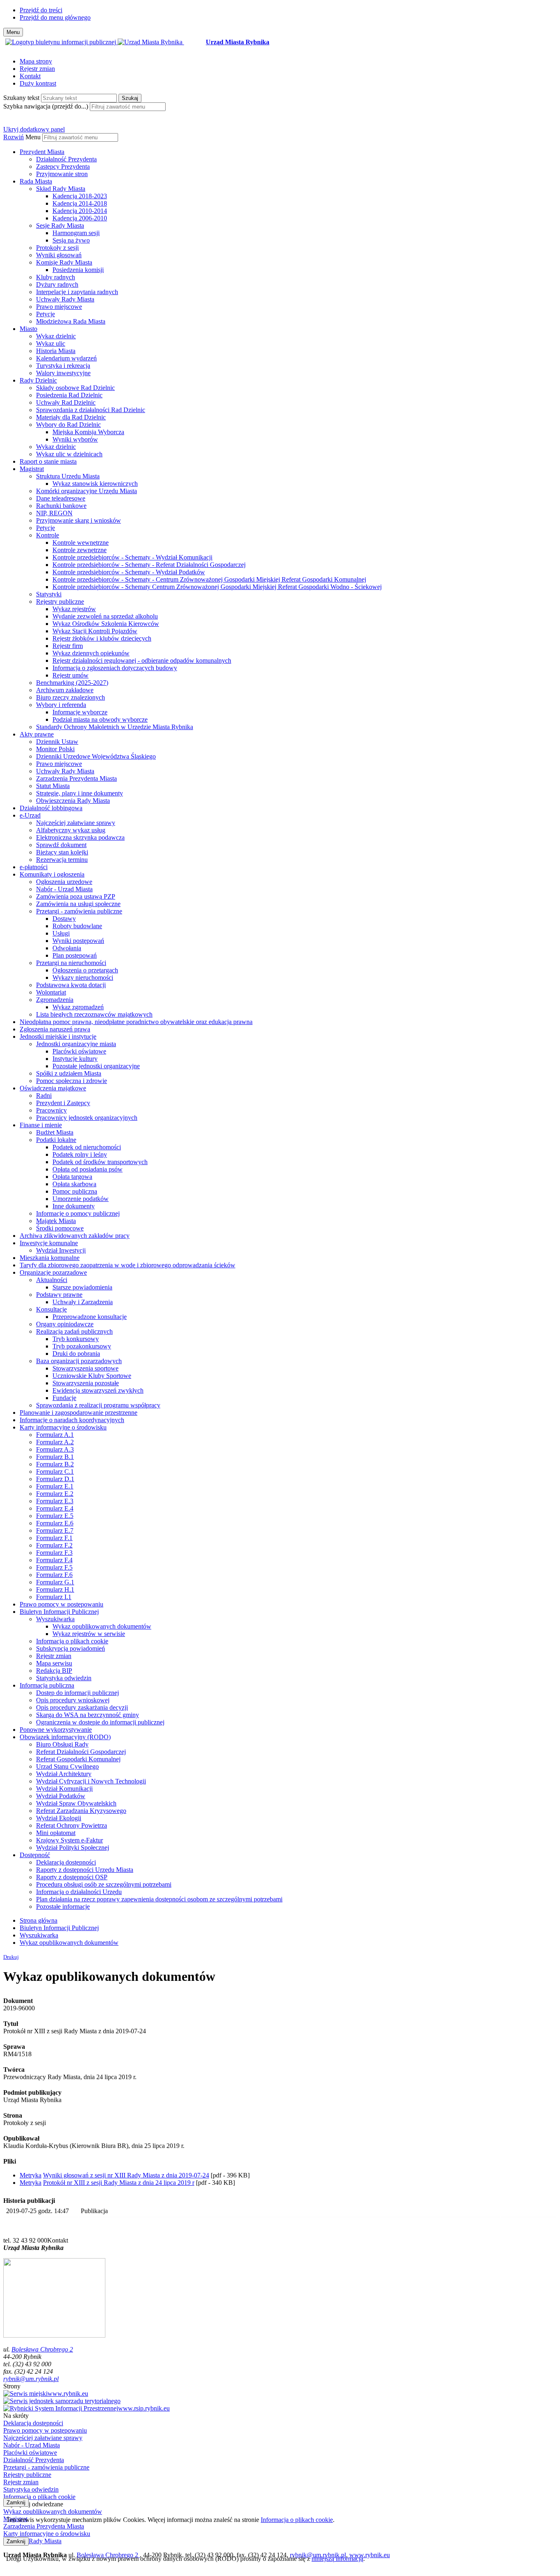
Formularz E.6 (55, 1523)
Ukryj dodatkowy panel (34, 129)
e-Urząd (30, 815)
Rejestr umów (71, 675)
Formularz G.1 (55, 1582)
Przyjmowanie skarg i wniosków (79, 520)
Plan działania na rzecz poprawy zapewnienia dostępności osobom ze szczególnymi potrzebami (159, 1899)
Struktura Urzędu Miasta (68, 476)
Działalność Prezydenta (66, 159)
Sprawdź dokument (61, 845)
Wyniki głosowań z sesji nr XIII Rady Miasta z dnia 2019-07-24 (126, 2175)
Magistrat (32, 469)
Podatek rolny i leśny (80, 1154)
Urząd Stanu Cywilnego (67, 1766)
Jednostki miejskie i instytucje (58, 1037)
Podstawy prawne (59, 1295)
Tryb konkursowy (76, 1339)
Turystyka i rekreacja (63, 366)
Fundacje (64, 1398)
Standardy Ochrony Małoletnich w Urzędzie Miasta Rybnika (115, 727)
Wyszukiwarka (55, 1619)
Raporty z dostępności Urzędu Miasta (85, 1870)
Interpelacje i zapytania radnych (77, 292)
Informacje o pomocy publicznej (78, 1213)
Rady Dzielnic (38, 380)
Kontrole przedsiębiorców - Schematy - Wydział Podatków (129, 572)
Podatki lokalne (56, 1140)
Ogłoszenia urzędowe (64, 882)
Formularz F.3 (54, 1553)
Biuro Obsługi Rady (62, 1744)
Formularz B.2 (55, 1464)
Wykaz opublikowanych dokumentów (102, 1626)
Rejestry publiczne (60, 602)
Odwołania (67, 948)
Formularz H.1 (55, 1589)
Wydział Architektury (64, 1774)
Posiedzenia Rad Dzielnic (69, 395)
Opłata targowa (72, 1177)
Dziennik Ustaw (57, 742)
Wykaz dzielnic (56, 336)
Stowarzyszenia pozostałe (86, 1383)
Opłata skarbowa (74, 1184)
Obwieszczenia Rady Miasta (73, 801)
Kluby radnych (56, 277)
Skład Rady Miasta (61, 189)
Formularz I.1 (54, 1597)
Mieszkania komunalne (50, 1258)
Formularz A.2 (55, 1442)
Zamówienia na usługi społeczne (78, 904)
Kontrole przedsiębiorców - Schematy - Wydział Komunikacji (132, 557)
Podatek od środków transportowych (100, 1162)
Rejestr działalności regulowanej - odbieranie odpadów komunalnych (142, 660)
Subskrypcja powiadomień (71, 1648)
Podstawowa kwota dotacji (71, 985)
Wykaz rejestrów (74, 609)
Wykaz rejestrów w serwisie (89, 1634)
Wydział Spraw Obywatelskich (76, 1803)
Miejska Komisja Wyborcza (88, 432)
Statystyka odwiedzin (64, 1678)
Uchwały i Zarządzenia (83, 1302)
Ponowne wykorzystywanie (56, 1730)
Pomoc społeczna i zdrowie (72, 1081)
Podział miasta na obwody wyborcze (100, 719)
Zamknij (16, 2502)
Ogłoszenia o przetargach (85, 970)
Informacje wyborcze (80, 712)
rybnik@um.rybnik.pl (31, 2379)
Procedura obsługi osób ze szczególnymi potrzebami (104, 1884)
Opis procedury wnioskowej (73, 1700)
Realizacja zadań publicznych (74, 1331)
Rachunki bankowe (61, 506)
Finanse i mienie (41, 1125)
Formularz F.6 (54, 1575)
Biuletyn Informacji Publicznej (59, 1612)
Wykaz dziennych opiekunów (91, 653)
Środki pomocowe (60, 1228)
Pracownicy (51, 1110)
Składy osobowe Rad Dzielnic (75, 388)
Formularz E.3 (55, 1501)
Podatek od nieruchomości (87, 1147)
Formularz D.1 (55, 1479)
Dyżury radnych (57, 284)
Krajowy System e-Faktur (69, 1840)
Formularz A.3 (55, 1449)
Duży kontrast (38, 83)
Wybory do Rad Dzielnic (68, 425)
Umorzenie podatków (81, 1199)
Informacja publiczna (47, 1685)
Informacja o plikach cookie (72, 1641)
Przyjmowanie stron (62, 174)
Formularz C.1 (55, 1472)
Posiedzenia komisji (78, 270)
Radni (44, 1095)
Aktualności (52, 1280)
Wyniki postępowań (78, 941)
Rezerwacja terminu (62, 860)
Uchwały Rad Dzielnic (66, 402)
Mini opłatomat (56, 1833)
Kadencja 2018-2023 (80, 196)
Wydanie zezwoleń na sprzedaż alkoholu (105, 616)
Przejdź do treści (41, 10)
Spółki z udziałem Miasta (69, 1073)
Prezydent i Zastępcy (63, 1103)
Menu (33, 137)
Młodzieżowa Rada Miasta (71, 321)
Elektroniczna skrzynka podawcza (80, 837)
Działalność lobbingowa (51, 808)
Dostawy (64, 919)
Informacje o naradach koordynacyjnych (72, 1420)
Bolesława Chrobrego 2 (42, 2349)
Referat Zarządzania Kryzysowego (81, 1811)
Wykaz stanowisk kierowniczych (95, 484)
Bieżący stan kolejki (62, 852)
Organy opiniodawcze (65, 1324)
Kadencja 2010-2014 (80, 211)
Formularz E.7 (55, 1530)
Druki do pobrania (76, 1354)
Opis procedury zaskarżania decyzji (82, 1707)
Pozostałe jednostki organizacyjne (96, 1066)
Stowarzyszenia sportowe (85, 1368)
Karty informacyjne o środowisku (63, 1427)
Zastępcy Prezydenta (63, 167)
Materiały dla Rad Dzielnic (71, 417)
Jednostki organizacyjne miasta (76, 1044)
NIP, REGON (54, 513)
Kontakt (30, 76)
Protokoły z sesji (57, 248)
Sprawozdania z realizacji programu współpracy (98, 1405)
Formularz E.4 (55, 1508)
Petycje (46, 314)
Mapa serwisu (54, 1663)
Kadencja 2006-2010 (80, 218)
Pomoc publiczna (75, 1191)
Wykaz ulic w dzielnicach (69, 454)
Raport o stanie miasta (48, 461)
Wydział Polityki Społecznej (73, 1848)
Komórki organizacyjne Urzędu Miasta (87, 491)
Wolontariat (51, 992)
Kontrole (48, 535)
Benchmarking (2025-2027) (72, 683)
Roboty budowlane (77, 926)
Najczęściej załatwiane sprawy (76, 823)
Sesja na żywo (71, 240)
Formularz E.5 (55, 1516)
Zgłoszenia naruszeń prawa (55, 1029)
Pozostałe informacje (63, 1907)
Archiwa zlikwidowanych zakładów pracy (75, 1236)
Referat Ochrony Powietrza (72, 1825)
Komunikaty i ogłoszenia (52, 874)
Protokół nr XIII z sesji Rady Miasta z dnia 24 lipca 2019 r (119, 2183)
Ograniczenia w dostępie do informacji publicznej (100, 1722)
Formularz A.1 (55, 1435)
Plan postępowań (75, 955)
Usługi (61, 933)
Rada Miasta (36, 181)
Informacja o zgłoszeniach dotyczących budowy (115, 668)
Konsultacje (51, 1309)
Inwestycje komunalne (49, 1243)
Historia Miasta (56, 351)
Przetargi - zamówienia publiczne (79, 911)
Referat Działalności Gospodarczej (81, 1752)
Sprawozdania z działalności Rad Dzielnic (91, 410)
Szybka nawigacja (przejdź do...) (46, 106)
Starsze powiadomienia (82, 1287)
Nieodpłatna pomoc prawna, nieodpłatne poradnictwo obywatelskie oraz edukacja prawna (136, 1022)
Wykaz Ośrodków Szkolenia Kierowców (106, 624)
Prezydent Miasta (42, 152)
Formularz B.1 (55, 1457)
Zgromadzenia (55, 1000)
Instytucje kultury (75, 1059)
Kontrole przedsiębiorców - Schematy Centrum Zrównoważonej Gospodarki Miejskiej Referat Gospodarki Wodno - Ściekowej (217, 587)
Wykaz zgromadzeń (78, 1007)
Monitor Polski (55, 749)
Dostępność (35, 1855)
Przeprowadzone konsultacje (90, 1317)
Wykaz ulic (51, 343)
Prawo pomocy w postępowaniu (61, 1604)
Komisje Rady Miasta (64, 262)
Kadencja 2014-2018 (80, 203)
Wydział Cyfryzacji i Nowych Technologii (91, 1781)
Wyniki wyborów (75, 439)
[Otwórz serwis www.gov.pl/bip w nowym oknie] (61, 42)
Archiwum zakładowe (65, 690)
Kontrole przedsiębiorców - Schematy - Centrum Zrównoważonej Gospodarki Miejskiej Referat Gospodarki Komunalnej (209, 579)
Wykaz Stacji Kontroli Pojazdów (95, 631)
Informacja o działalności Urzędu (79, 1892)
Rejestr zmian (37, 69)
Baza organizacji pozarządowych (79, 1361)
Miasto (28, 329)
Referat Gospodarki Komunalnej (78, 1759)
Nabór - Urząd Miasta (64, 889)
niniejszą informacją (337, 2559)
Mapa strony (36, 61)
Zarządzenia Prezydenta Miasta (76, 778)
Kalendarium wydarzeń (66, 358)
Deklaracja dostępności (66, 1862)
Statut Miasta (53, 786)
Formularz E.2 (55, 1494)
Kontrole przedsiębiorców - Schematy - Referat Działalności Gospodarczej (149, 565)
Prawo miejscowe (59, 307)
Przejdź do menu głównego (55, 17)
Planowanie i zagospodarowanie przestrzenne (79, 1413)
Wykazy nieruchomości (83, 978)
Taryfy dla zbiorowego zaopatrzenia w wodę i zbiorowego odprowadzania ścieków (127, 1265)
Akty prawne (37, 734)
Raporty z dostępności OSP (72, 1877)
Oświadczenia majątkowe (53, 1088)
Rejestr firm (68, 646)
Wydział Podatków (61, 1796)
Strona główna (39, 1920)
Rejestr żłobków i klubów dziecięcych (102, 638)
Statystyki (49, 594)
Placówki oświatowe (79, 1051)
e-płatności (34, 867)
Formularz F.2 (54, 1545)
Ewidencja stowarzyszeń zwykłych (98, 1390)
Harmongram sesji (76, 233)
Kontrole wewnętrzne (81, 543)
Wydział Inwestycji (61, 1250)
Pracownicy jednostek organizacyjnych (87, 1118)
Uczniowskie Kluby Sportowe (92, 1376)
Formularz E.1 (55, 1486)
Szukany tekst (21, 98)
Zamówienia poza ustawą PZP (76, 896)
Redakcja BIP (54, 1671)
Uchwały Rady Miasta (65, 299)
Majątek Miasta (56, 1221)
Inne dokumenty (74, 1206)
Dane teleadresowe (61, 498)
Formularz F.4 (54, 1560)
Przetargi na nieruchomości (71, 963)
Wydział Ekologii (59, 1818)
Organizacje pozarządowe (53, 1272)
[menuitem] (288, 163)
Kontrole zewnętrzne (80, 550)
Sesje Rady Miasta (60, 225)
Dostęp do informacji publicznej (77, 1693)
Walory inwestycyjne (63, 373)
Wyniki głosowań (59, 255)
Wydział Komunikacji (64, 1789)
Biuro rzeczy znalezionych (71, 697)
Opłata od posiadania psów (88, 1169)
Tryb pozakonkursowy (82, 1346)
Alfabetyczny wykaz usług (71, 830)
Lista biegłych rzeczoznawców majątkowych (94, 1014)
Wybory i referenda (61, 705)
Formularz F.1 (54, 1538)
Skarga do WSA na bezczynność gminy (88, 1715)
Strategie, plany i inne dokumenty (80, 793)
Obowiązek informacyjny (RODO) (65, 1737)
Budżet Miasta (55, 1132)
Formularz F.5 (54, 1567)
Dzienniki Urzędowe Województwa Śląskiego (96, 756)
